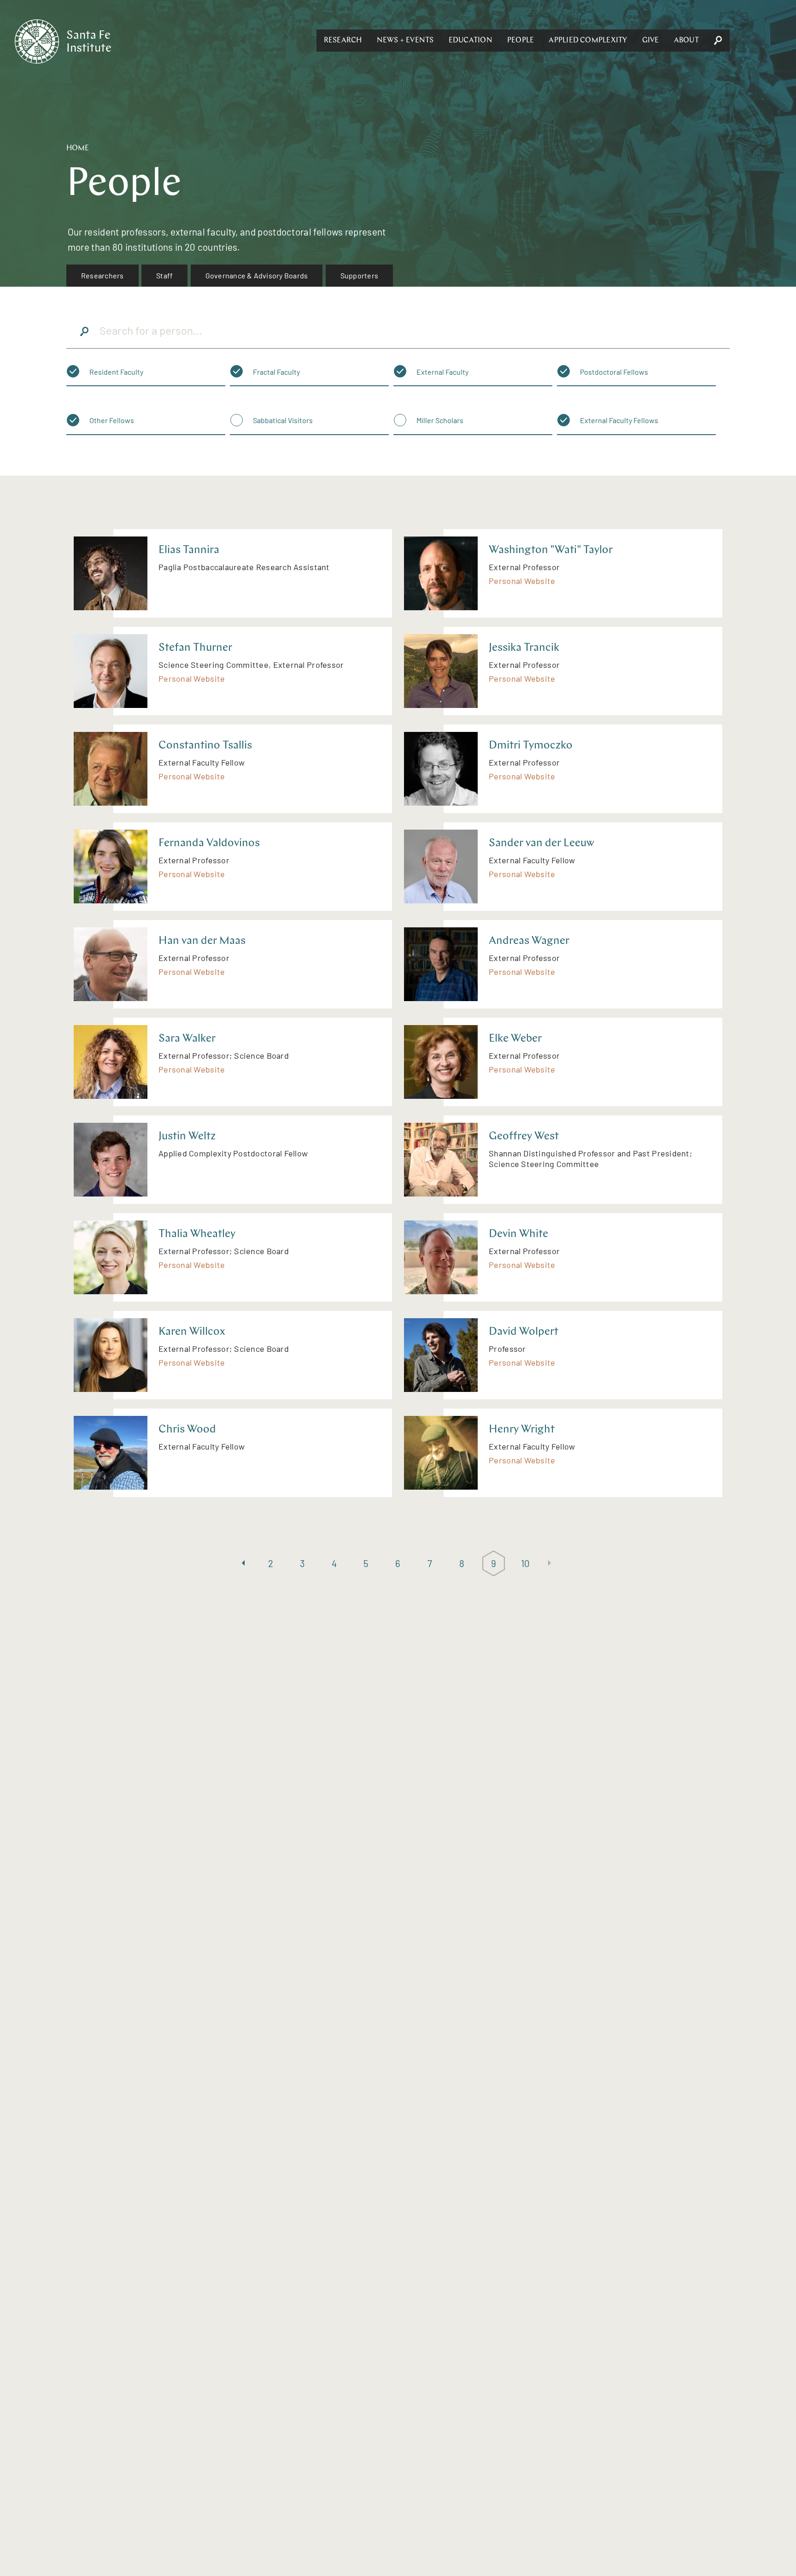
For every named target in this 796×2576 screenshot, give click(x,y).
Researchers (102, 275)
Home (78, 148)
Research (343, 41)
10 (526, 1563)
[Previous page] (243, 1564)
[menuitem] (102, 276)
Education (471, 41)
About (686, 41)
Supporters (359, 275)
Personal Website (522, 581)
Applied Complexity (588, 41)
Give (651, 41)
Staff (164, 275)
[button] (343, 41)
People (521, 41)
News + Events (405, 41)
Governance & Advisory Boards (257, 275)
